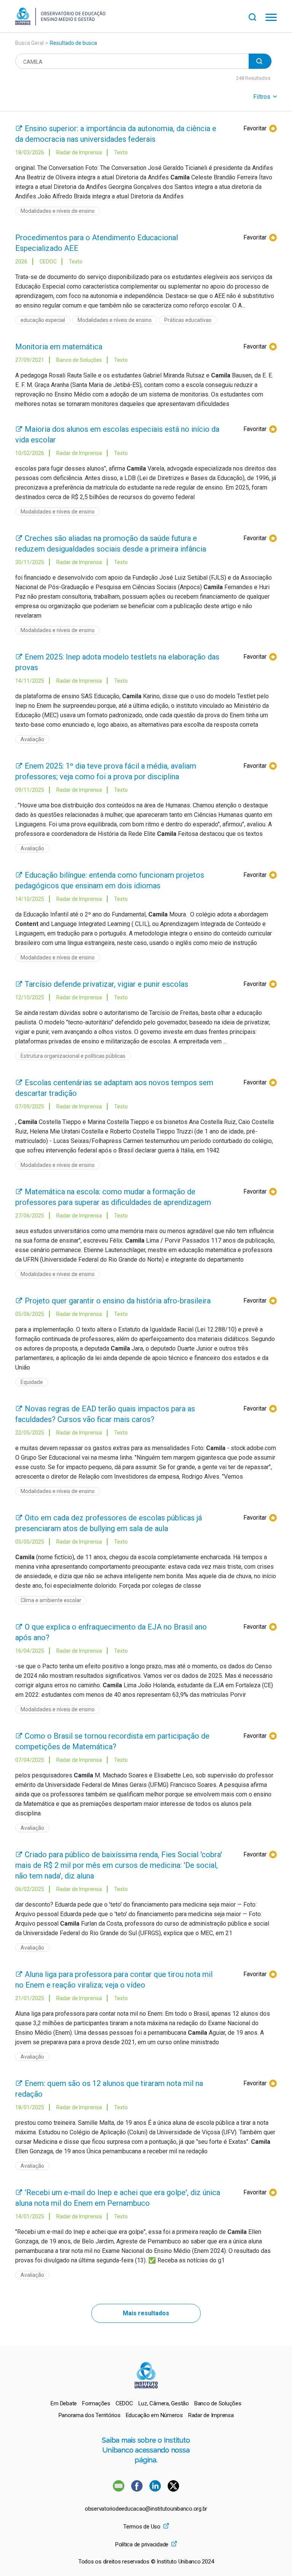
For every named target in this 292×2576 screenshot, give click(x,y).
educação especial (43, 320)
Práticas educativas (188, 320)
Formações (96, 2403)
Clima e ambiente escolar (51, 1600)
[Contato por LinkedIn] (156, 2490)
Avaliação (32, 739)
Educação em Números (154, 2415)
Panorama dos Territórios (90, 2415)
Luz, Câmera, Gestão (164, 2403)
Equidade (32, 1382)
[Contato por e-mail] (119, 2490)
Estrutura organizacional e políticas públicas (73, 1056)
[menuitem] (64, 2403)
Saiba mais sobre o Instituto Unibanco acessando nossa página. (146, 2450)
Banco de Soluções (218, 2403)
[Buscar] (257, 16)
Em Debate (64, 2403)
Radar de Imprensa (211, 2415)
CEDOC (124, 2403)
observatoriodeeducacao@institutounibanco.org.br (146, 2509)
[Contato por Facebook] (138, 2490)
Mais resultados (146, 2313)
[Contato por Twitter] (173, 2490)
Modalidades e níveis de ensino (58, 211)
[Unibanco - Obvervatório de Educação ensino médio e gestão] (60, 23)
